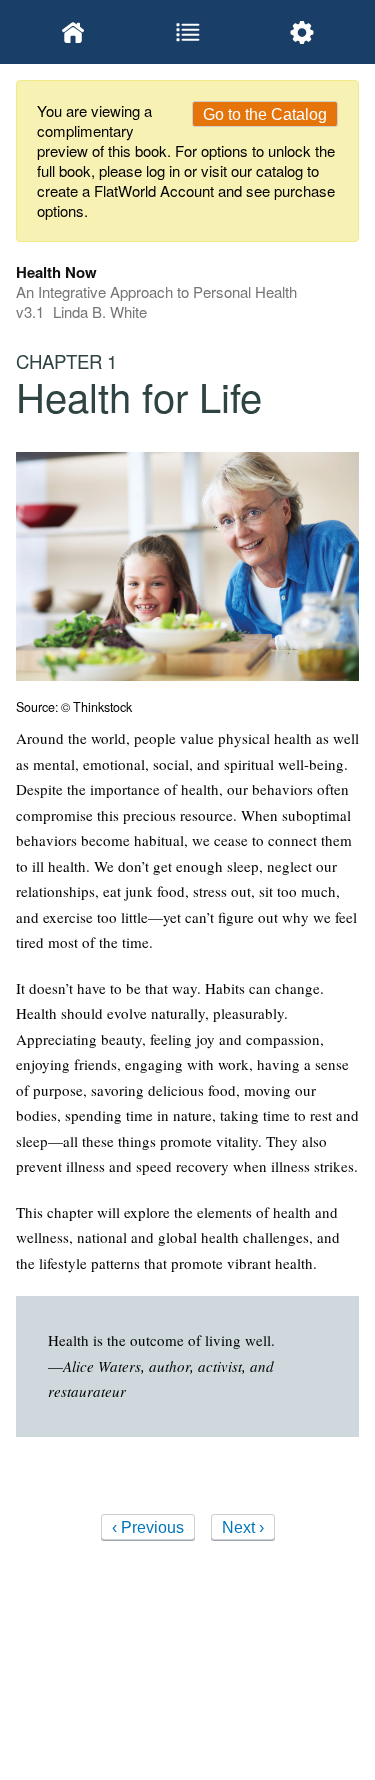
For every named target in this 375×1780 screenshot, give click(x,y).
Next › (243, 1527)
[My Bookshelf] (73, 32)
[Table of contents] (187, 32)
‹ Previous (148, 1527)
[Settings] (302, 32)
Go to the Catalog (265, 114)
